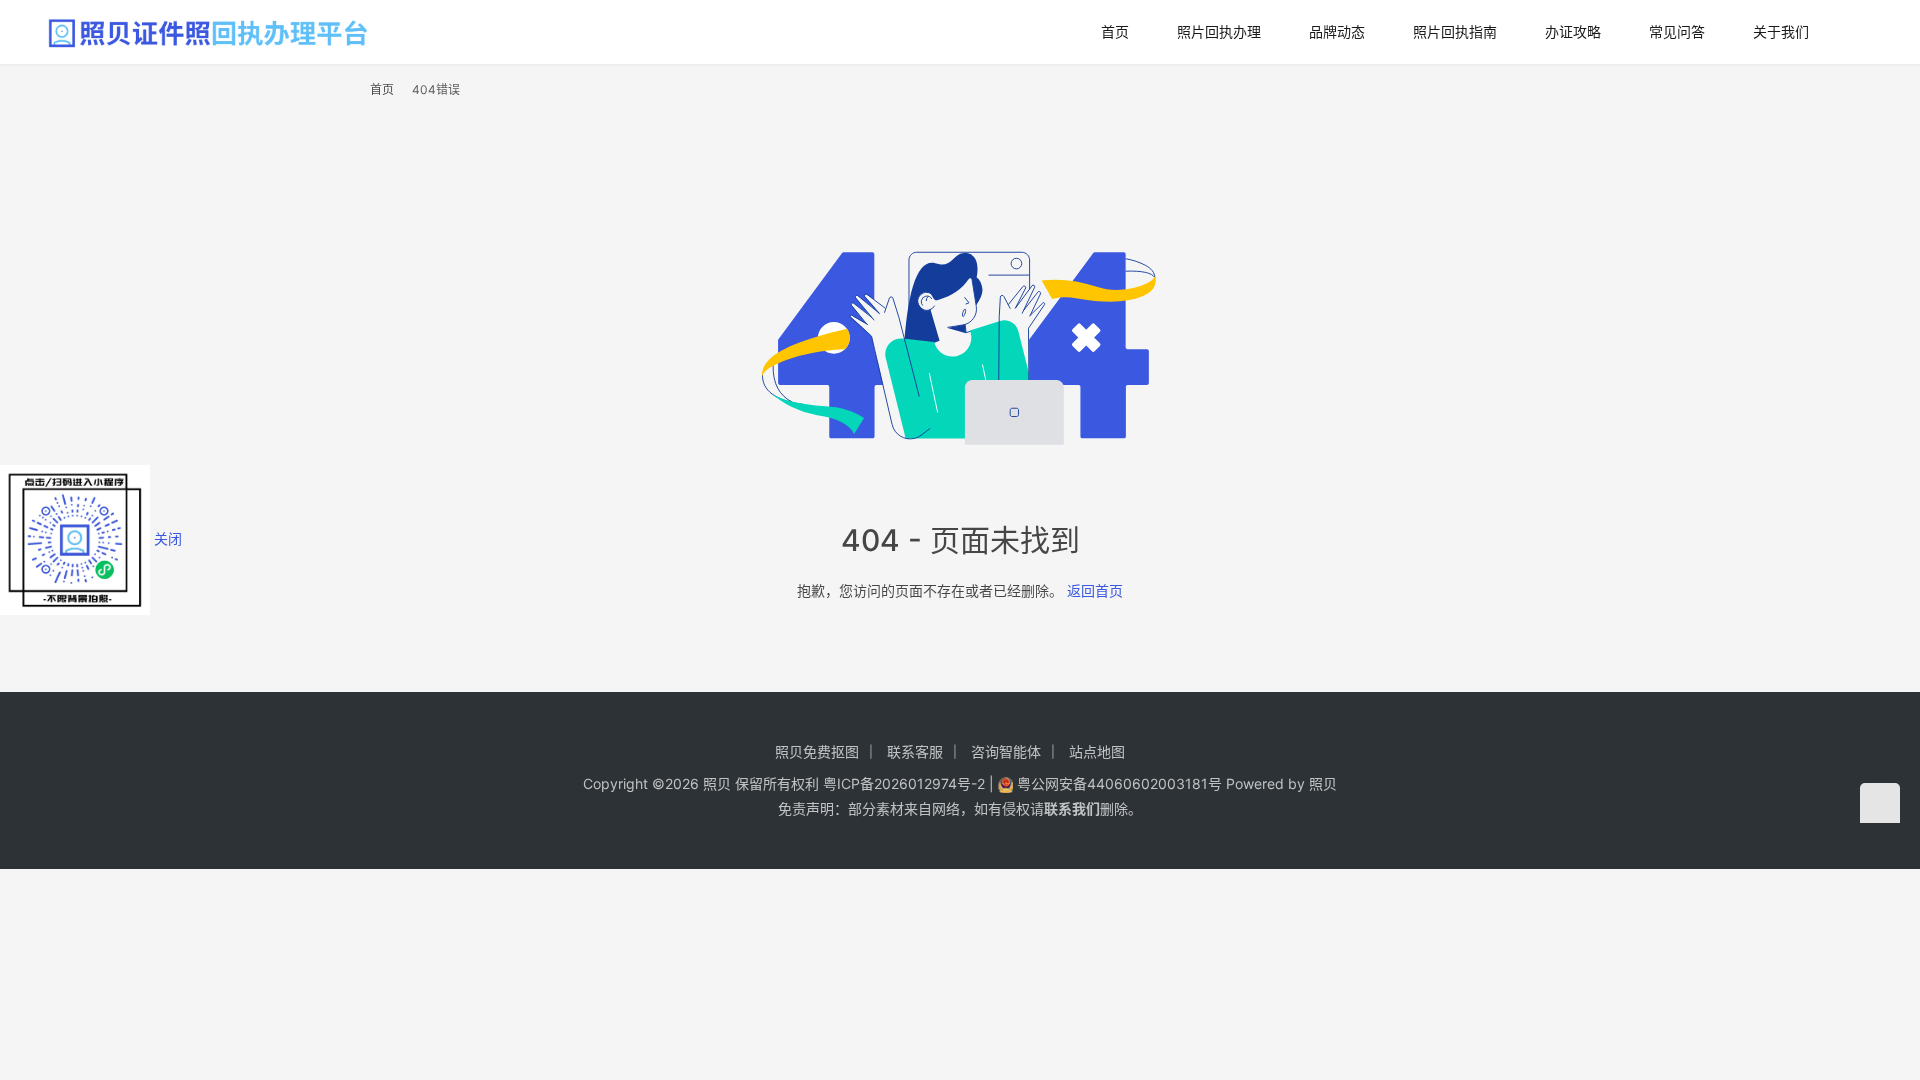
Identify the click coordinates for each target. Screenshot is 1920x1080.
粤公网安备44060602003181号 (1117, 783)
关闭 (168, 538)
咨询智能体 (1006, 751)
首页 (1115, 31)
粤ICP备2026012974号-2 (904, 783)
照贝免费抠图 (817, 751)
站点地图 (1097, 751)
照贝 (1323, 783)
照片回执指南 (1455, 31)
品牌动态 (1337, 31)
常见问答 (1677, 31)
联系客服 (915, 751)
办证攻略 (1573, 31)
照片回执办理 (1219, 31)
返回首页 (1095, 590)
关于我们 (1781, 31)
